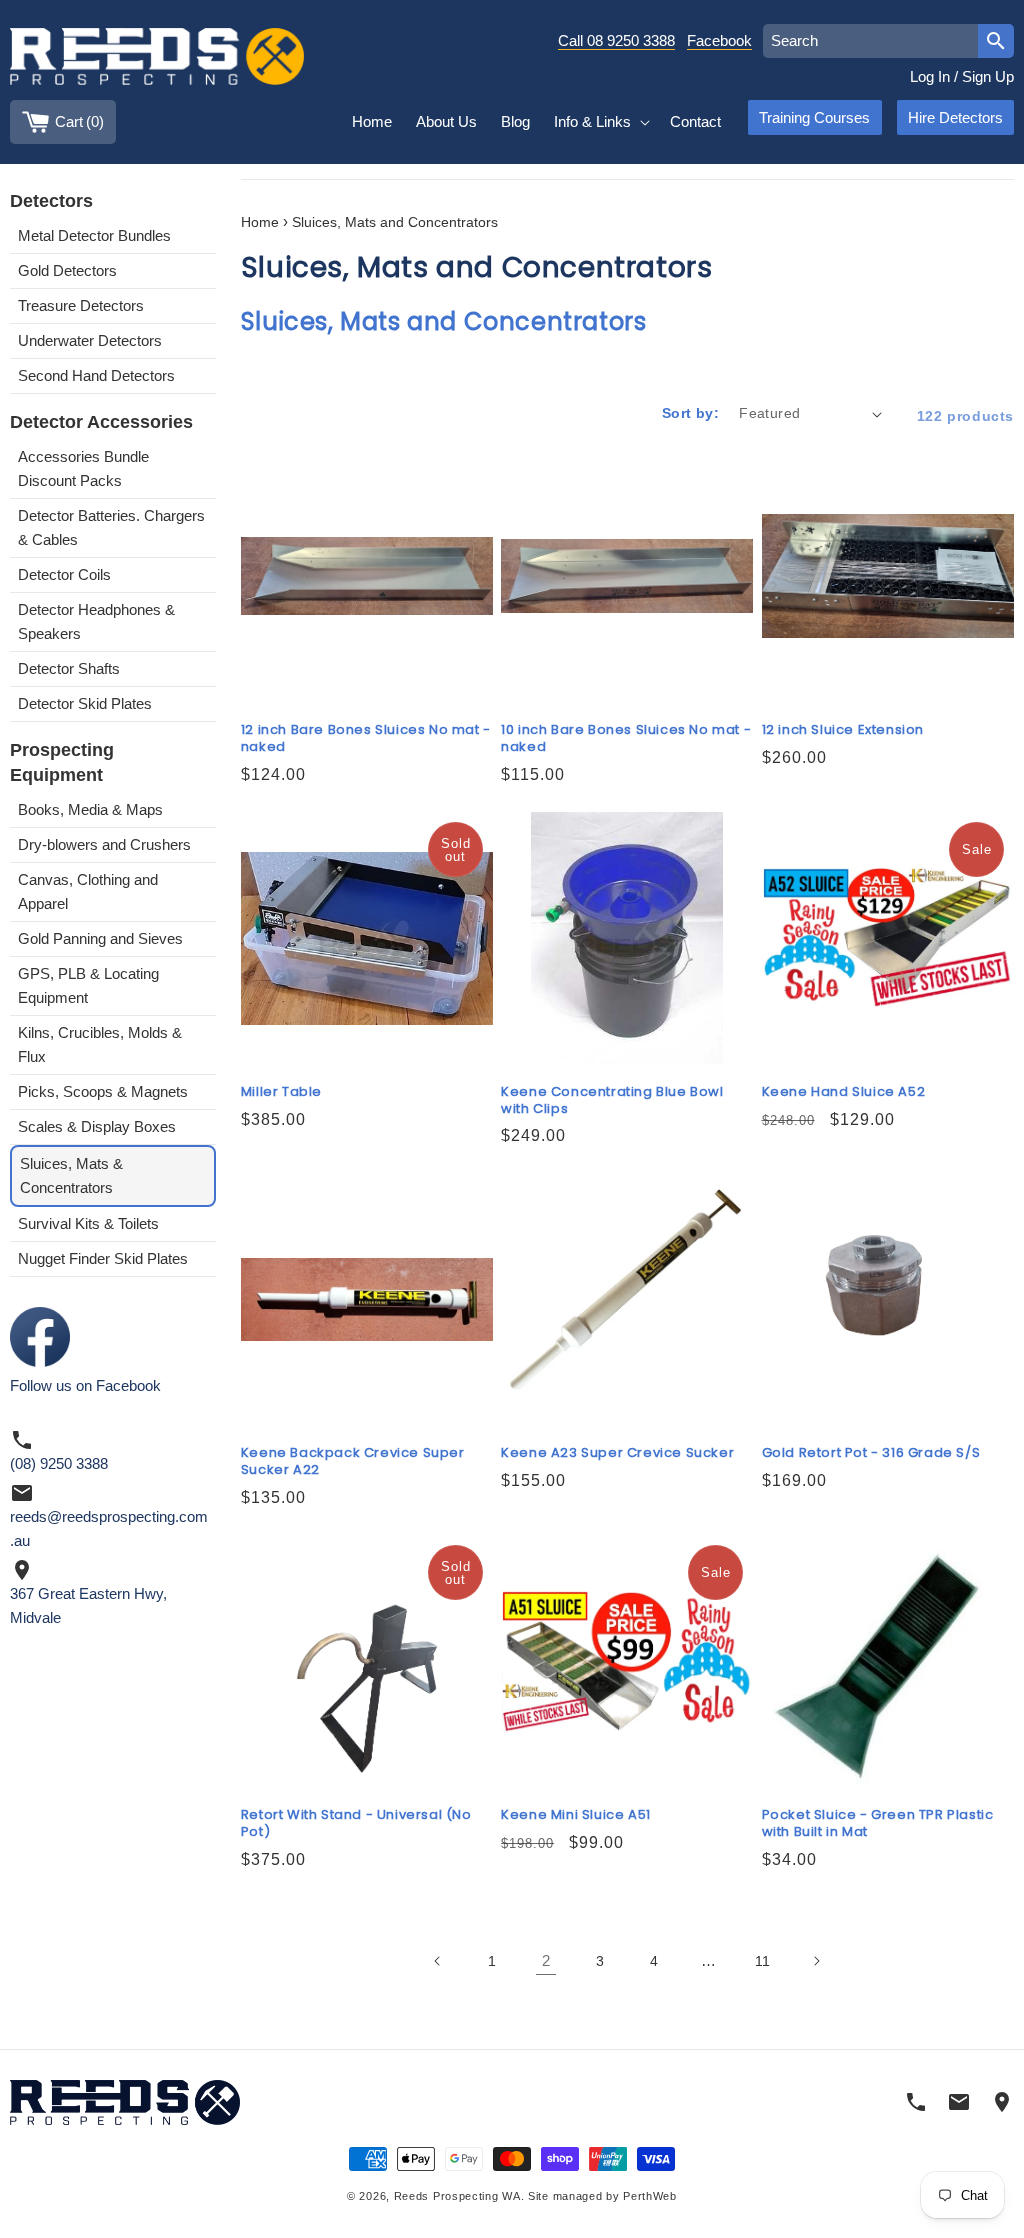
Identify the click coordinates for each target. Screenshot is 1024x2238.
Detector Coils (64, 574)
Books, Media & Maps (90, 809)
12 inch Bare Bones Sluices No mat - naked (366, 739)
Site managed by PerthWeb (602, 2196)
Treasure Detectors (81, 305)
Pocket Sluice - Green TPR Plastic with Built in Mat (878, 1824)
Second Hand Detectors (96, 375)
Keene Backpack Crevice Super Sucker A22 (353, 1462)
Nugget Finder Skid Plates (103, 1258)
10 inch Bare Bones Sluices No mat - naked (626, 739)
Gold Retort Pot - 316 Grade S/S (871, 1453)
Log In (930, 76)
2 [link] (546, 1960)
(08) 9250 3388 (59, 1463)
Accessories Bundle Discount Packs (83, 468)
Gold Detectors (67, 270)
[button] (600, 122)
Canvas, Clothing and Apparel (88, 891)
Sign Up (988, 76)
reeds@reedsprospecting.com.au (109, 1528)
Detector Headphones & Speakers (96, 621)
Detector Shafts (69, 668)
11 (762, 1961)
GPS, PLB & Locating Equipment (88, 985)
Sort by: (690, 413)
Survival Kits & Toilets (88, 1223)
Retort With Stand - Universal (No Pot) (356, 1824)
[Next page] (816, 1961)
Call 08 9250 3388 (616, 40)
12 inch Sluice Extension (843, 730)
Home (260, 222)
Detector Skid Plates (85, 703)
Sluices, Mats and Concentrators (395, 222)
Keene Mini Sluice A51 (576, 1815)
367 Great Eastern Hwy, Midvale (88, 1605)
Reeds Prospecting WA (457, 2196)
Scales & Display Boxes (97, 1126)
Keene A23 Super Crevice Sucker (617, 1453)
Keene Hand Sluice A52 (844, 1092)
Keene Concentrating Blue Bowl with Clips (612, 1101)
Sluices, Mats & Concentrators (71, 1175)
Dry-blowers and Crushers (104, 844)
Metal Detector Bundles (94, 235)
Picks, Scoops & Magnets (103, 1091)
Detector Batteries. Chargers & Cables (111, 527)
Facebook (719, 40)
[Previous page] (438, 1961)
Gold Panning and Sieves (100, 938)
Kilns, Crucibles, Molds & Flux (100, 1044)
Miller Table (281, 1092)
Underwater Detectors (90, 340)
